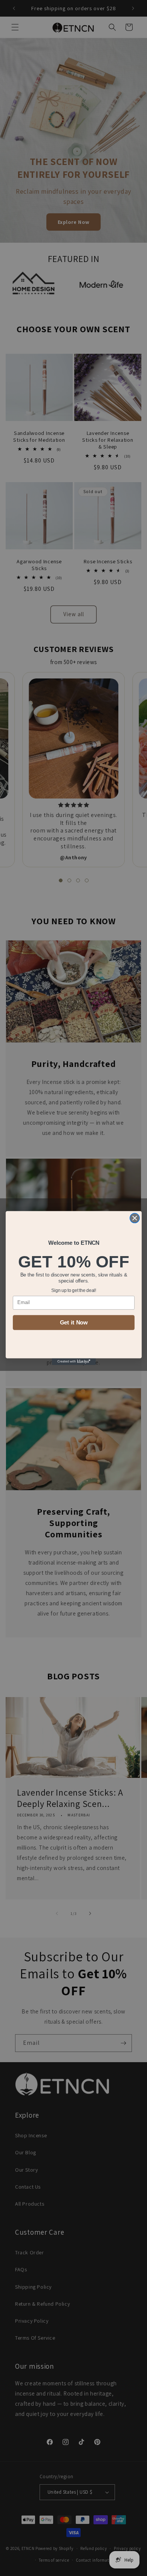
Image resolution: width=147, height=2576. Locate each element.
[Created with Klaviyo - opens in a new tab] (74, 1362)
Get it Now (73, 1323)
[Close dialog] (135, 1218)
